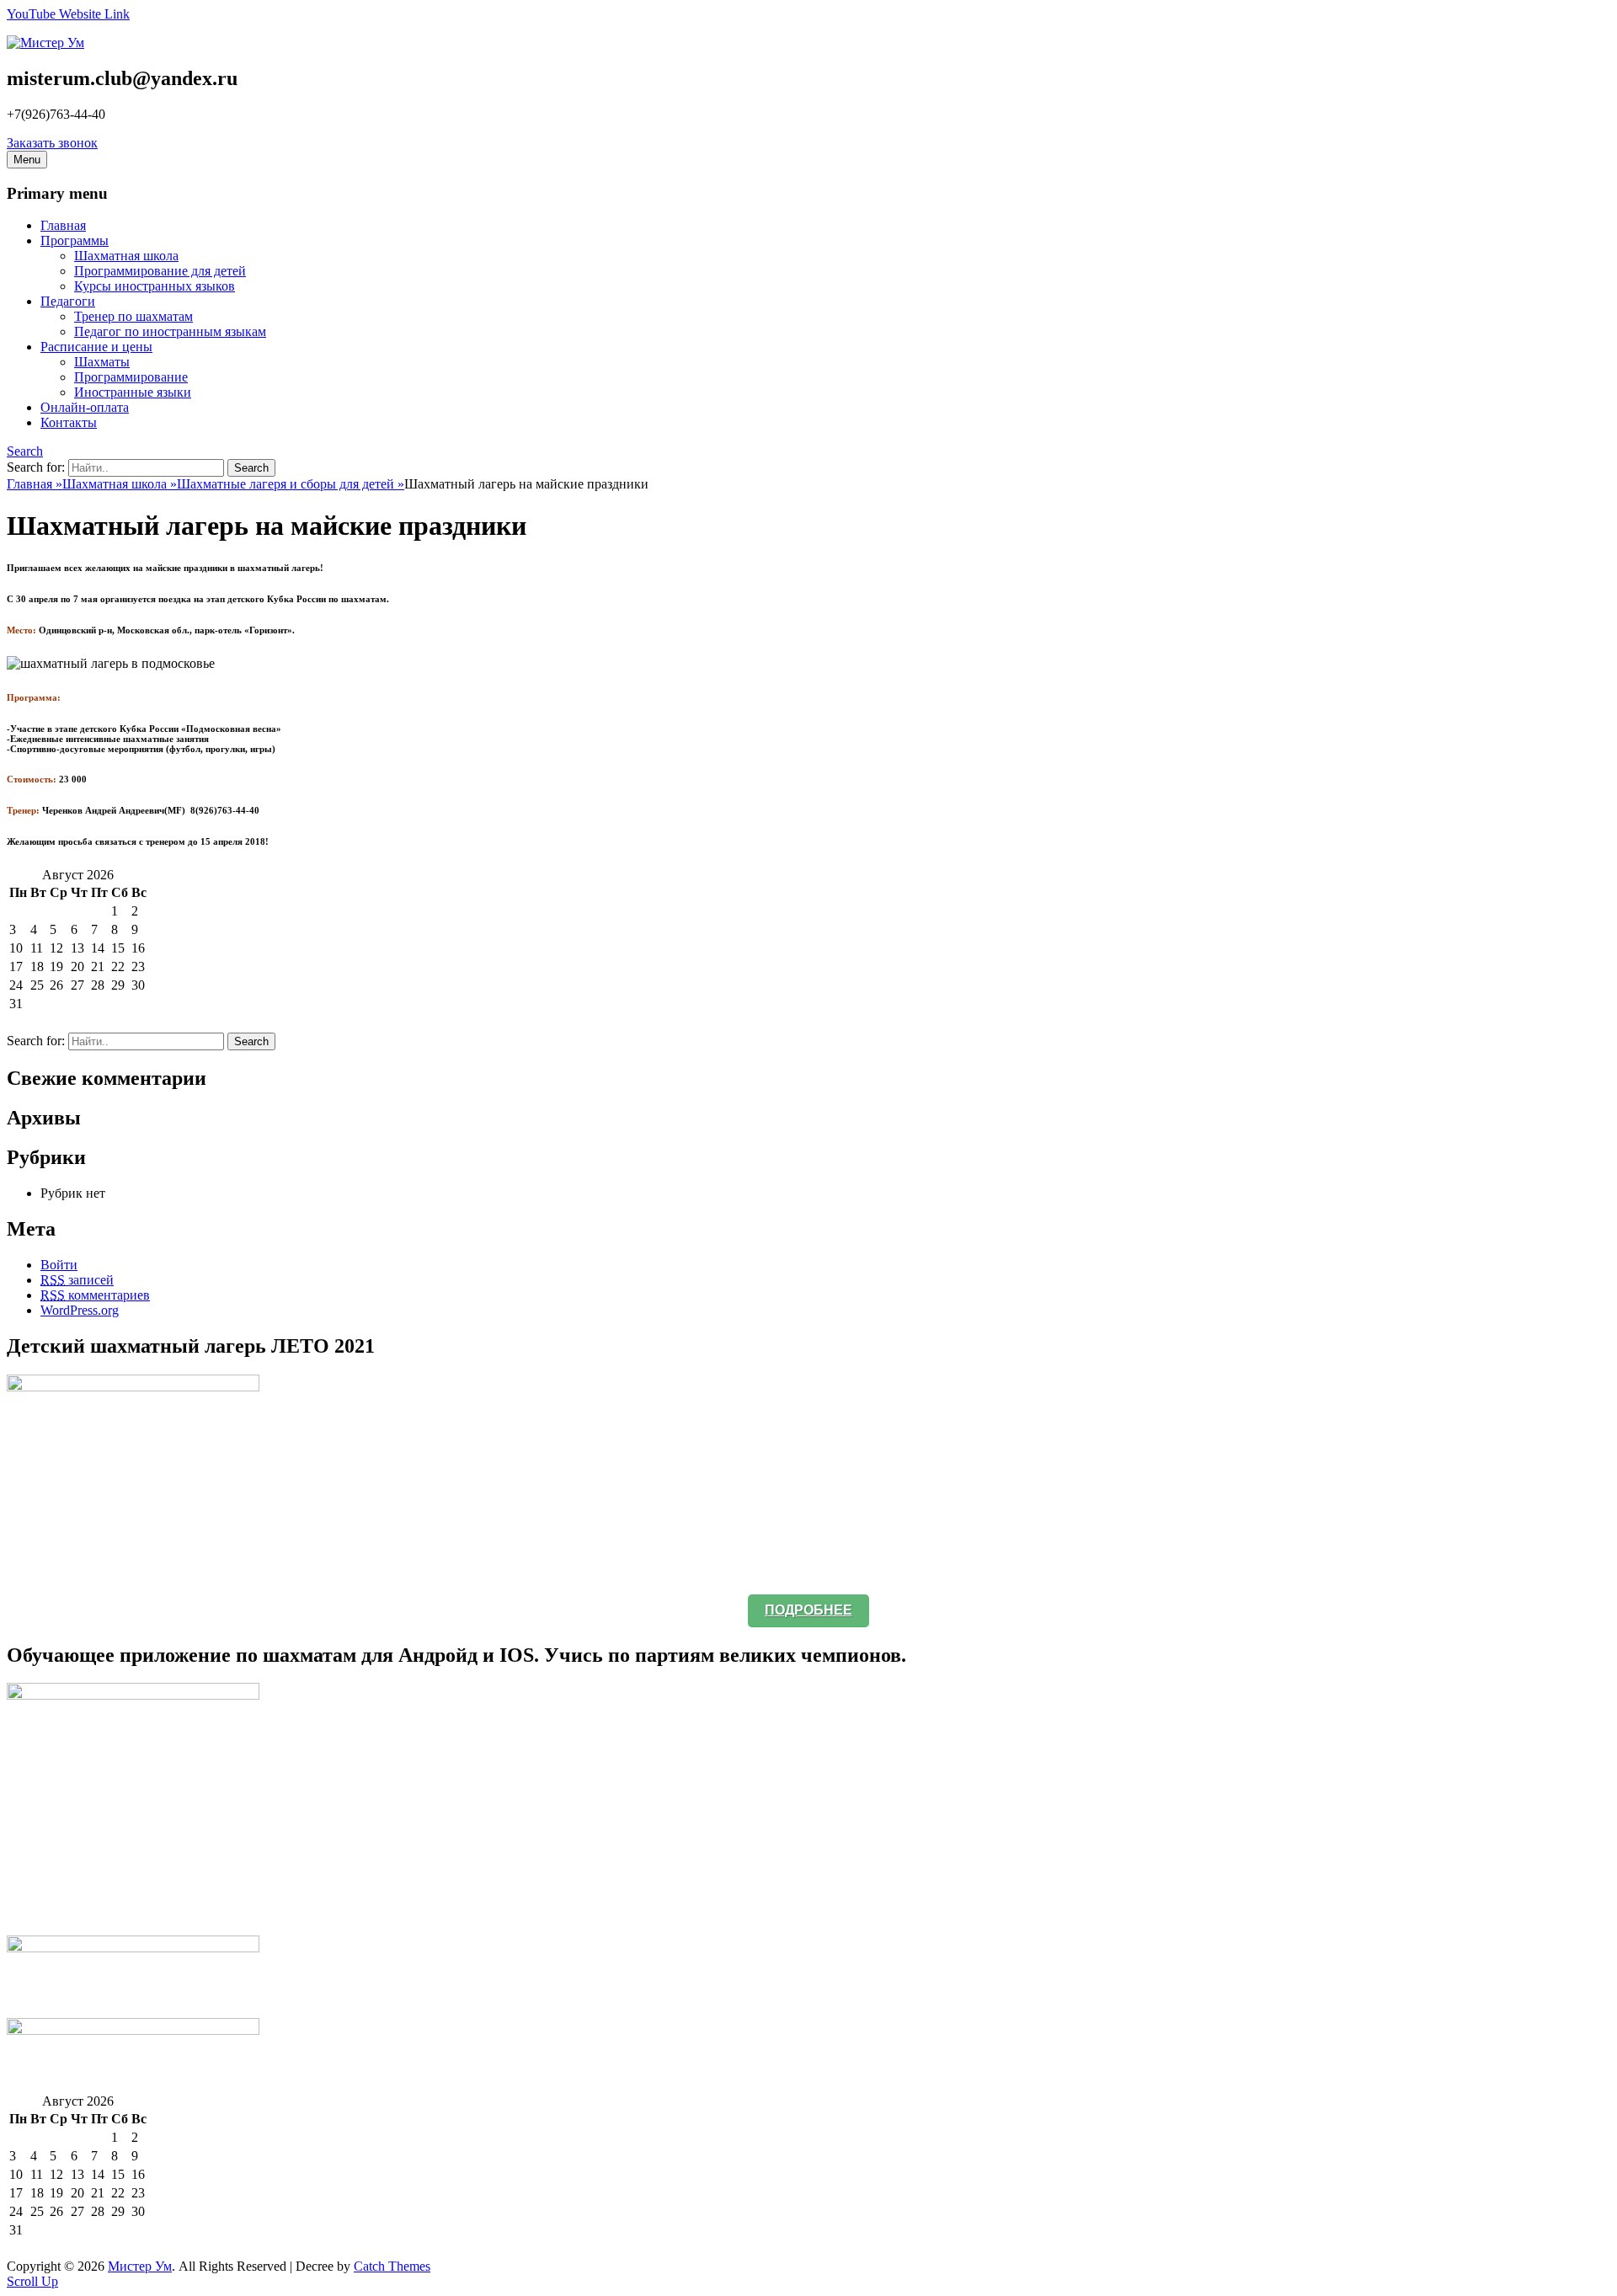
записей (77, 1280)
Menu (27, 160)
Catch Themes (392, 2266)
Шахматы (102, 362)
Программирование (131, 377)
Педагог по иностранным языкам (170, 331)
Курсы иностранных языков (155, 286)
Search (25, 451)
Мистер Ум (140, 2266)
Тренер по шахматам (133, 316)
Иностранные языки (133, 392)
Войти (59, 1265)
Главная (35, 484)
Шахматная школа (126, 256)
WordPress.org (80, 1310)
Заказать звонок (52, 143)
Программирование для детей (160, 271)
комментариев (95, 1295)
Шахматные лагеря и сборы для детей (291, 484)
